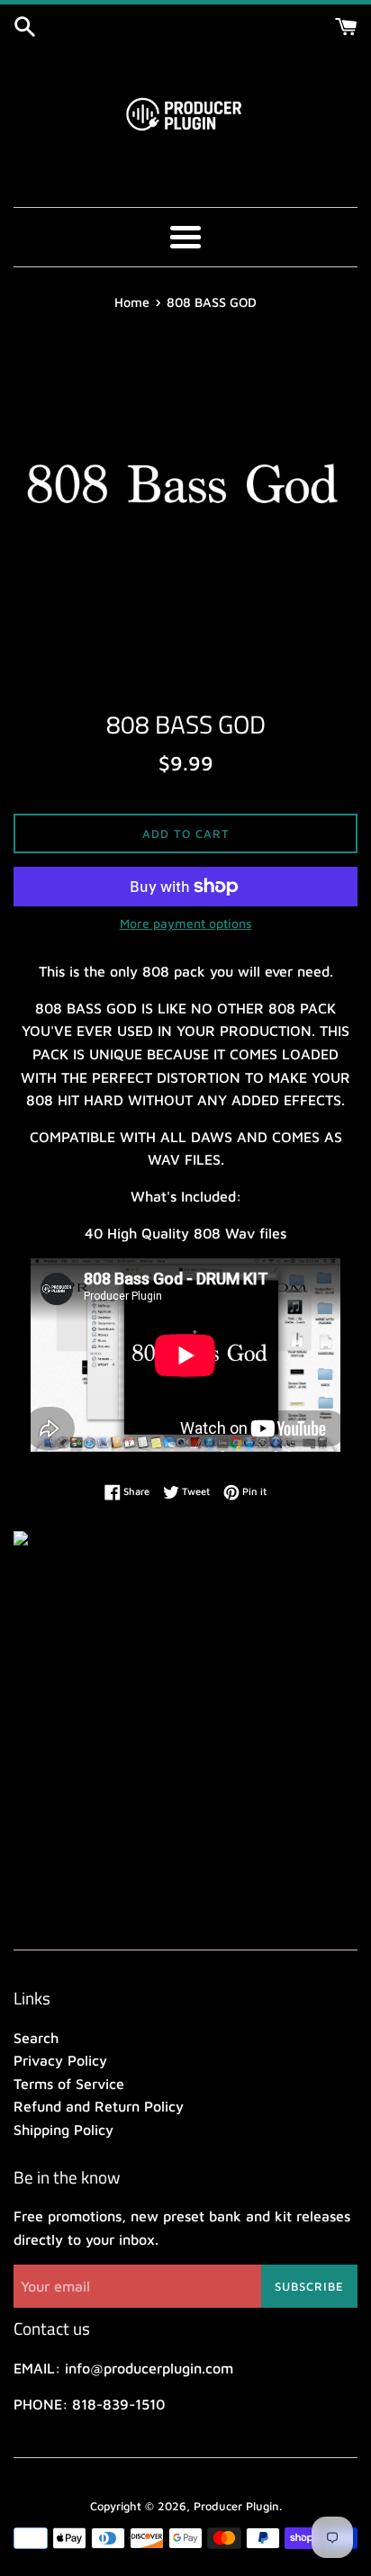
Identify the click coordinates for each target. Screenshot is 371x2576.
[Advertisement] (185, 1737)
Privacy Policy (60, 2060)
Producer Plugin (236, 2506)
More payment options (186, 923)
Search (36, 2038)
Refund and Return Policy (99, 2106)
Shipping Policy (63, 2130)
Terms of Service (69, 2084)
